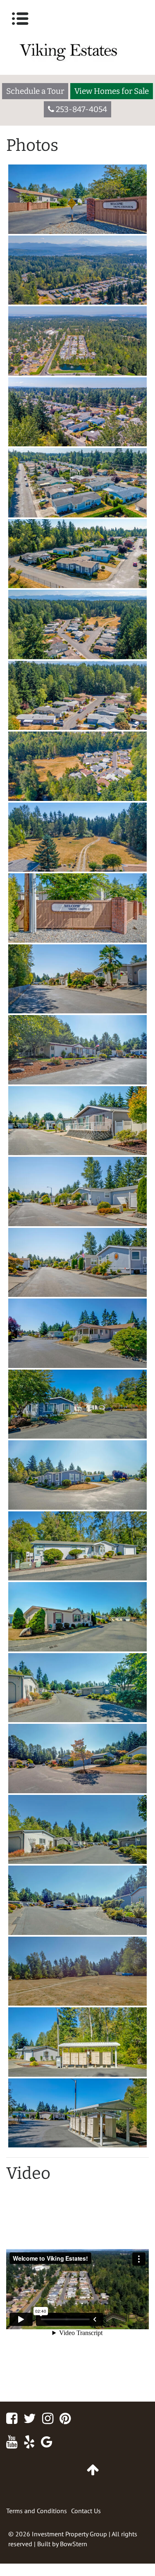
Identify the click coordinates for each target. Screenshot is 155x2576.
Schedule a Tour (35, 91)
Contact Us (86, 2511)
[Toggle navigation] (20, 19)
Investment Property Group (69, 2534)
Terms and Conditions (37, 2511)
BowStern (74, 2544)
